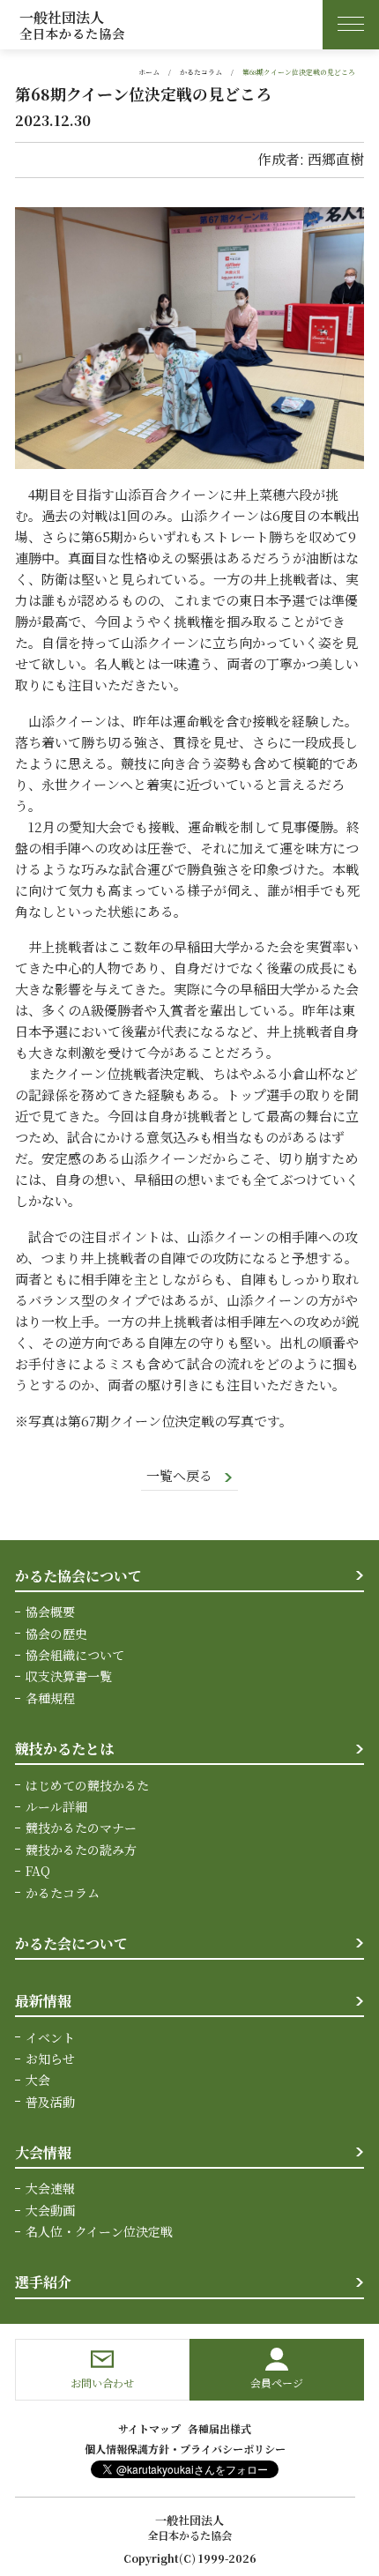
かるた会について (71, 1943)
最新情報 (43, 2001)
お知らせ (50, 2059)
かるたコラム (201, 72)
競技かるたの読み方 (81, 1850)
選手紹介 (43, 2282)
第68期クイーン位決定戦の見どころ (299, 72)
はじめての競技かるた (87, 1785)
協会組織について (75, 1655)
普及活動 (50, 2102)
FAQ (38, 1871)
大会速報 (50, 2188)
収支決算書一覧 (69, 1676)
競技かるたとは (64, 1749)
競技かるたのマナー (81, 1828)
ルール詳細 (56, 1806)
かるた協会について (78, 1576)
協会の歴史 (56, 1634)
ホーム (149, 72)
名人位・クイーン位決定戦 (99, 2231)
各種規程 (50, 1698)
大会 (38, 2080)
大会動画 (50, 2210)
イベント (50, 2037)
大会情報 (43, 2152)
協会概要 (50, 1612)
